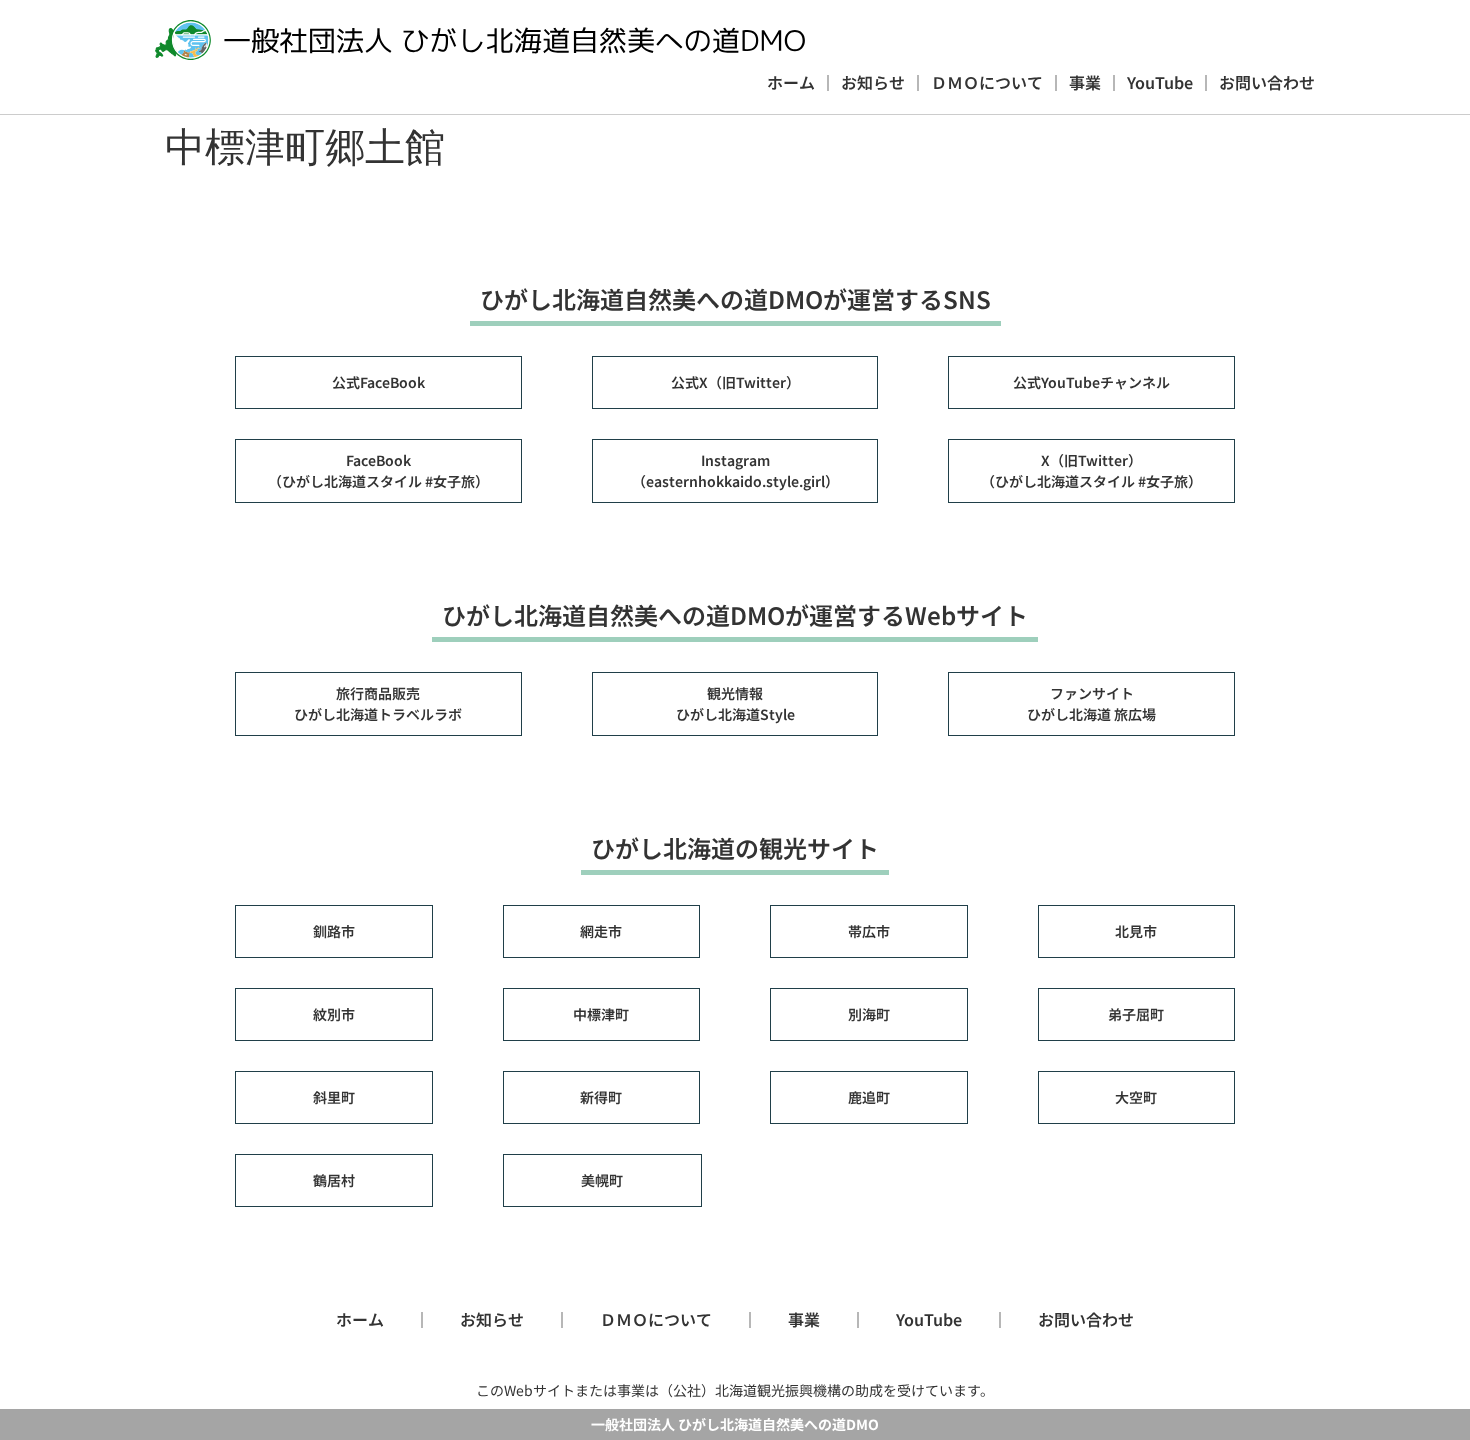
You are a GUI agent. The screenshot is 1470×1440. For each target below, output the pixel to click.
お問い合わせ (1267, 82)
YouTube (1160, 82)
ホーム (791, 82)
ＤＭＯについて (987, 82)
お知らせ (873, 82)
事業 (1085, 82)
